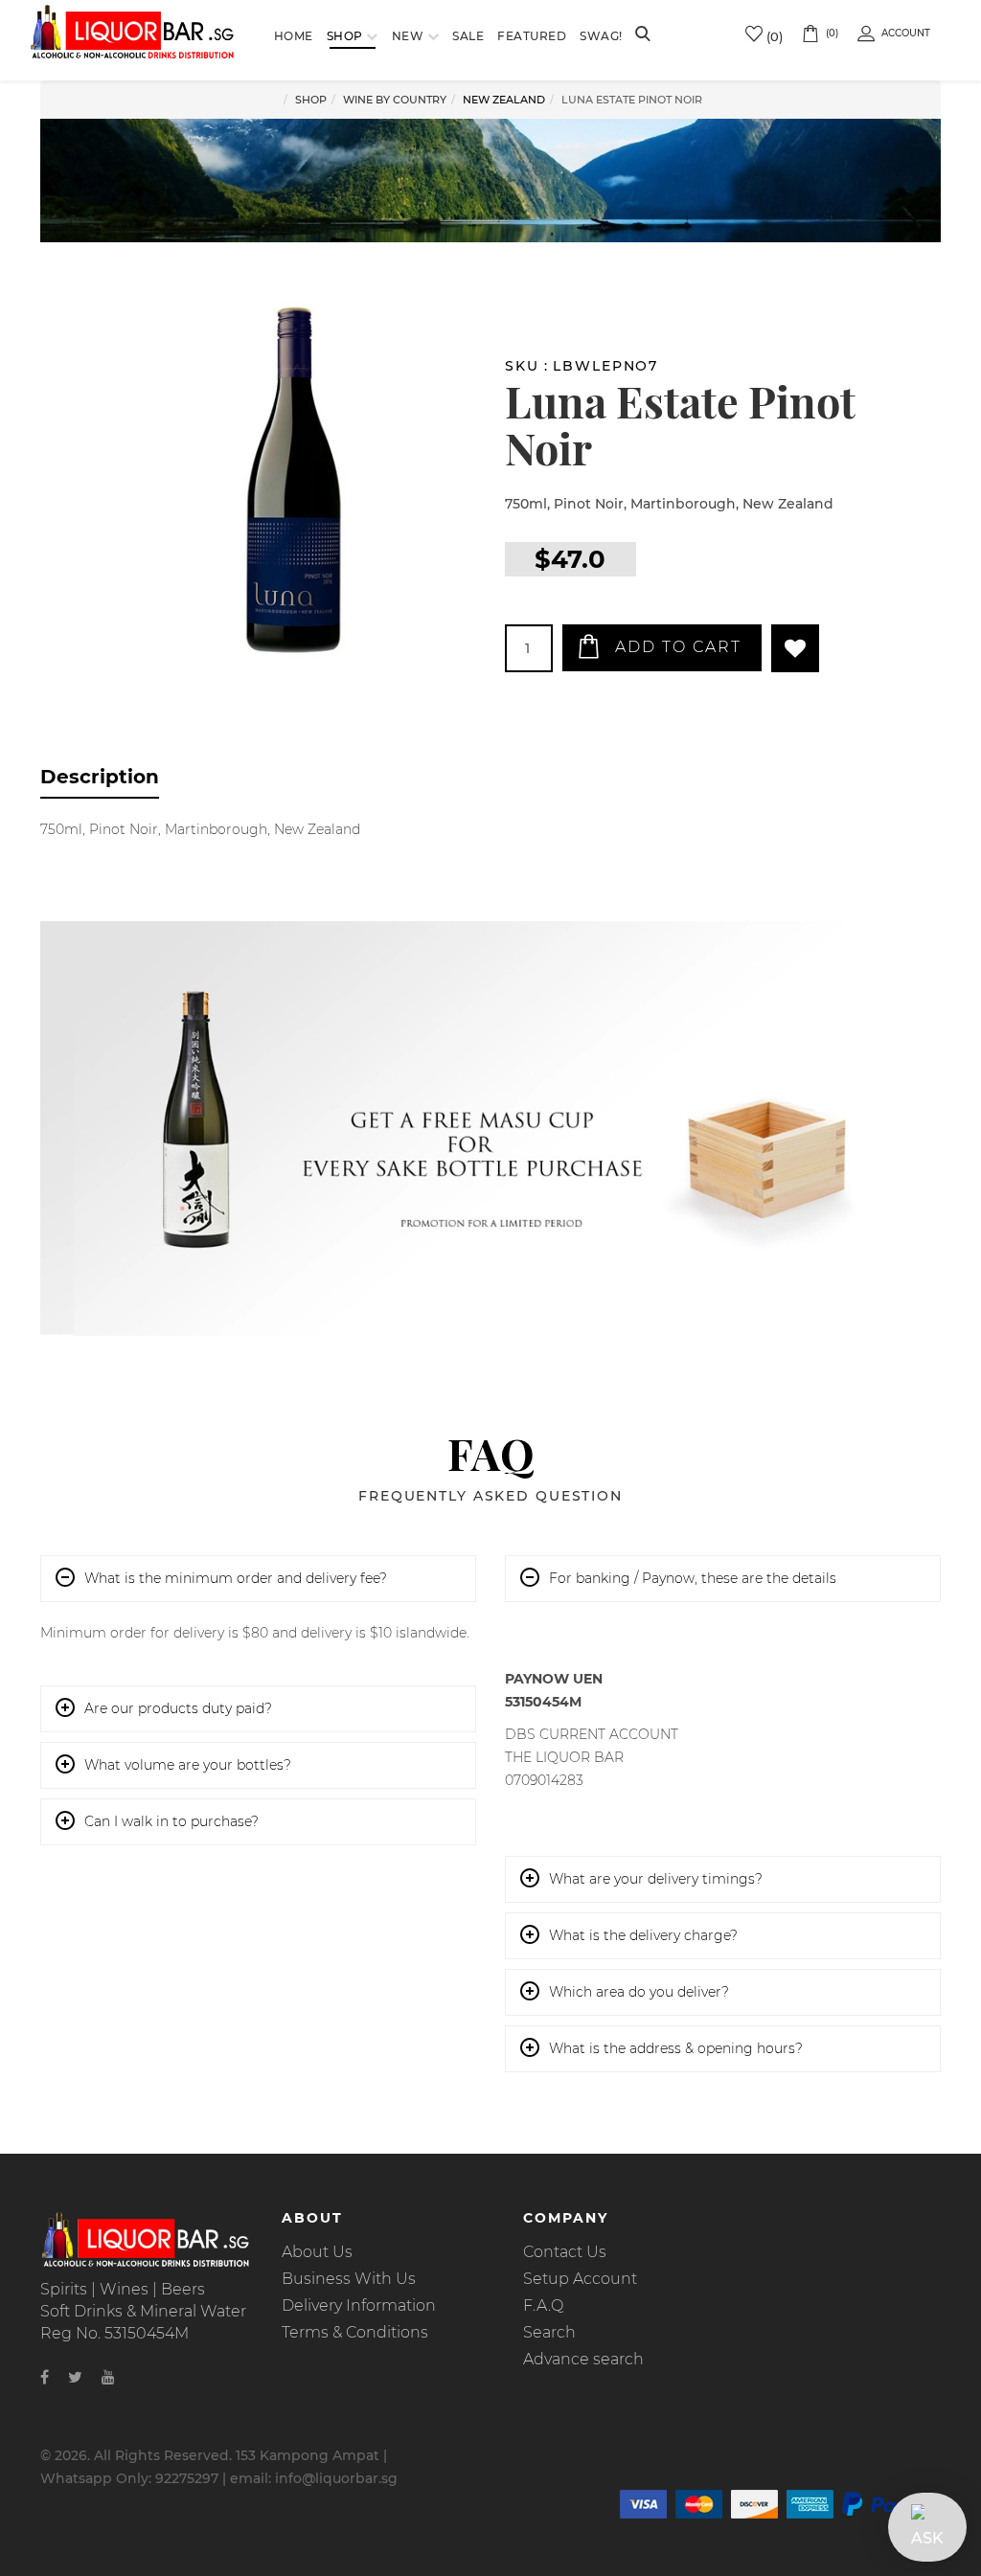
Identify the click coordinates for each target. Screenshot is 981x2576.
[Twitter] (75, 2377)
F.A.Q (543, 2305)
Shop (345, 36)
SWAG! (601, 36)
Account (906, 33)
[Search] (643, 35)
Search (549, 2332)
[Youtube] (108, 2377)
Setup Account (580, 2279)
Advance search (583, 2359)
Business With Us (349, 2279)
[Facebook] (45, 2377)
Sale (468, 36)
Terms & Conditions (355, 2332)
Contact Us (565, 2252)
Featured (532, 36)
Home (294, 36)
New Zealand (504, 100)
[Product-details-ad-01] (490, 1129)
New (408, 36)
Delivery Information (359, 2305)
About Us (317, 2252)
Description (100, 777)
